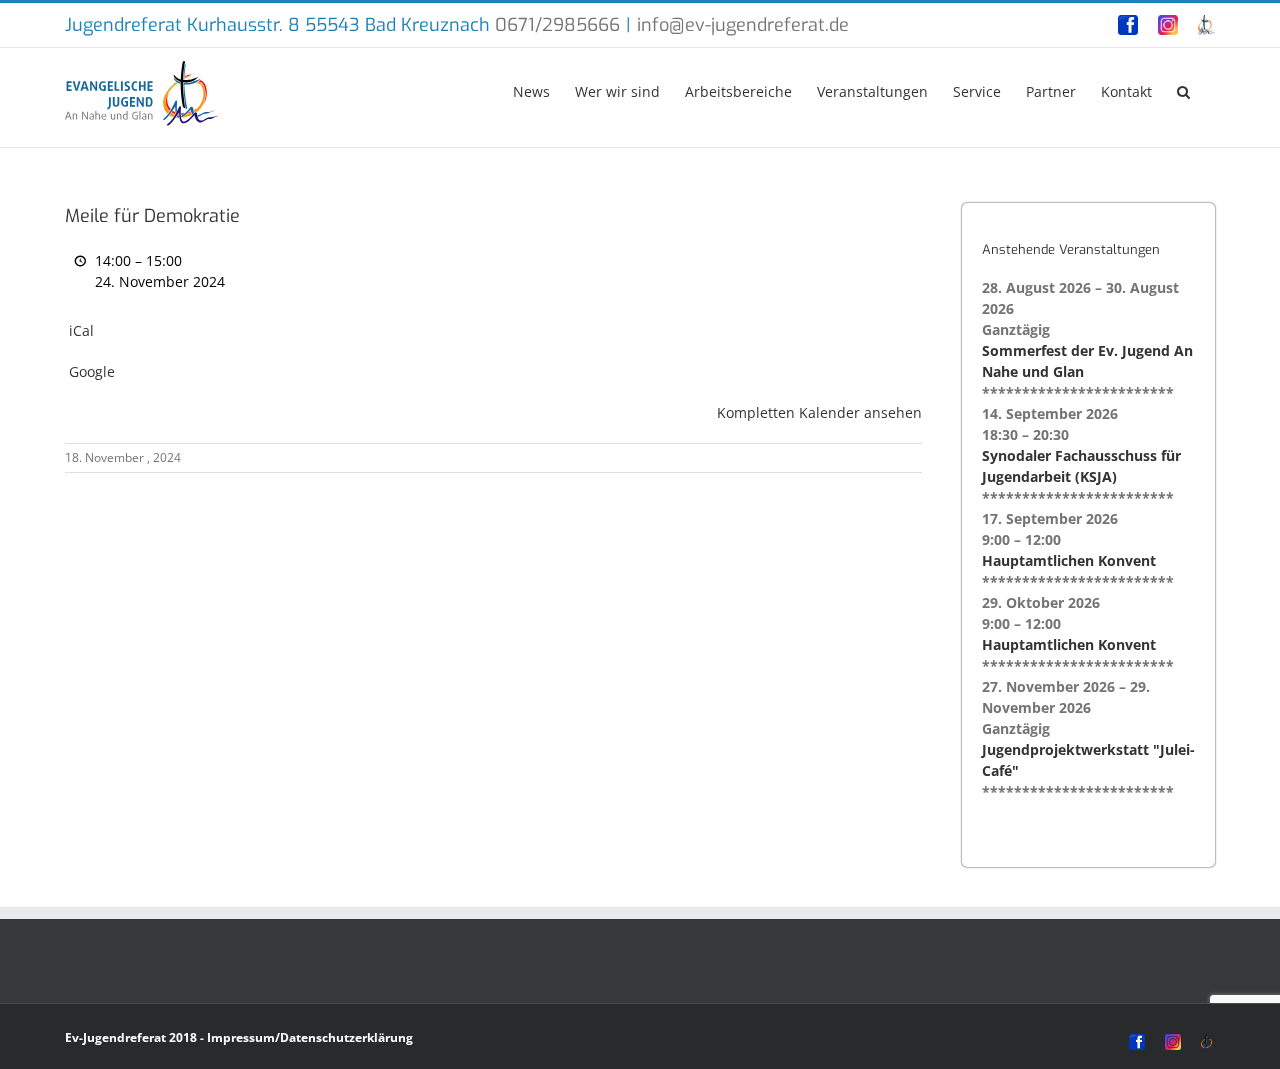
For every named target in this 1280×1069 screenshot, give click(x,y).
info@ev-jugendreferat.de (743, 25)
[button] (1183, 90)
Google (92, 371)
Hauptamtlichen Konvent (1069, 560)
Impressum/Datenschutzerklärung (310, 1037)
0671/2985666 (557, 25)
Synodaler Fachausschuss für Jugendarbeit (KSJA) (1081, 466)
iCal (81, 330)
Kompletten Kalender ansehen (819, 412)
